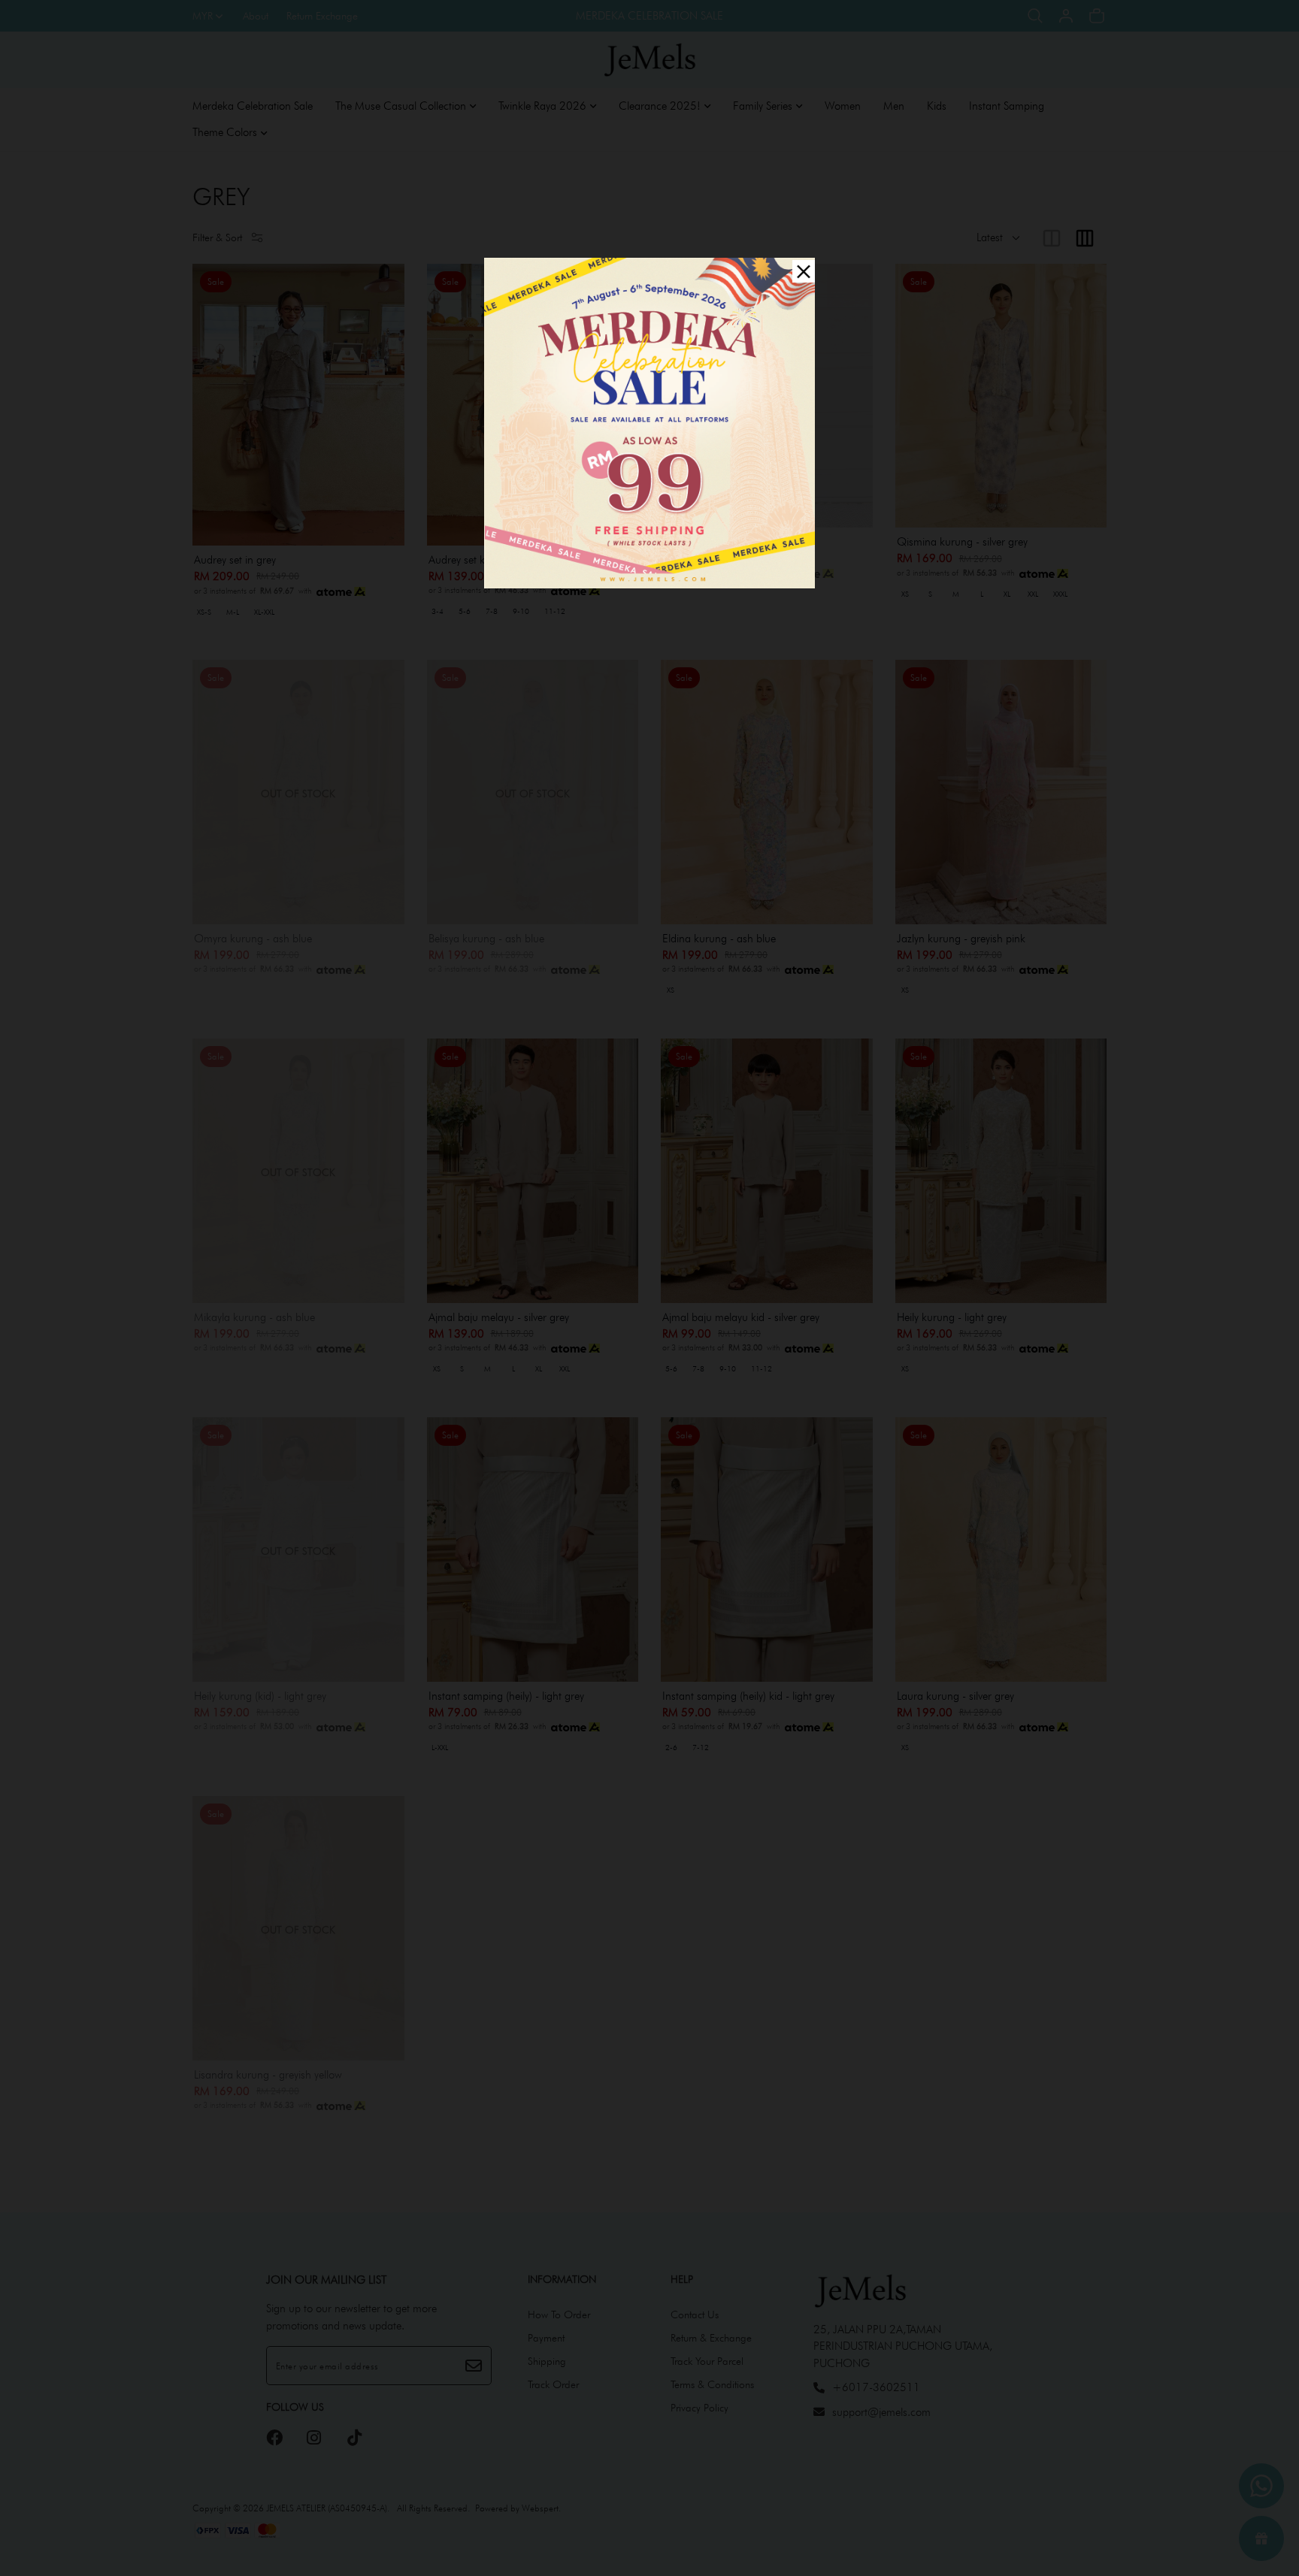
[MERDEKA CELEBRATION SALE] (649, 421)
